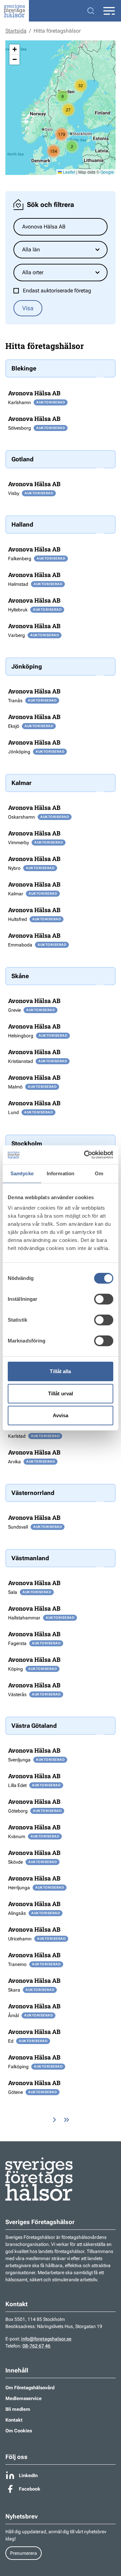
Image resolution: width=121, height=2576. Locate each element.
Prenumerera (24, 2553)
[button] (81, 85)
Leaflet (69, 172)
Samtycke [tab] (22, 1173)
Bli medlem (18, 2409)
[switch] (104, 1299)
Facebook (30, 2489)
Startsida (16, 31)
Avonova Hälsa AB (34, 393)
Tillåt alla (60, 1371)
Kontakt (14, 2420)
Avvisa (61, 1415)
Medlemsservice (24, 2398)
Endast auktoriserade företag (57, 291)
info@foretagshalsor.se (46, 2339)
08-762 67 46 (36, 2346)
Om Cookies (19, 2431)
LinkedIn (28, 2475)
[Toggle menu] (109, 11)
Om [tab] (99, 1173)
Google (107, 172)
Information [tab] (61, 1173)
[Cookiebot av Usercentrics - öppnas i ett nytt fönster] (85, 1155)
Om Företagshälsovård (30, 2388)
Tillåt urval (61, 1393)
